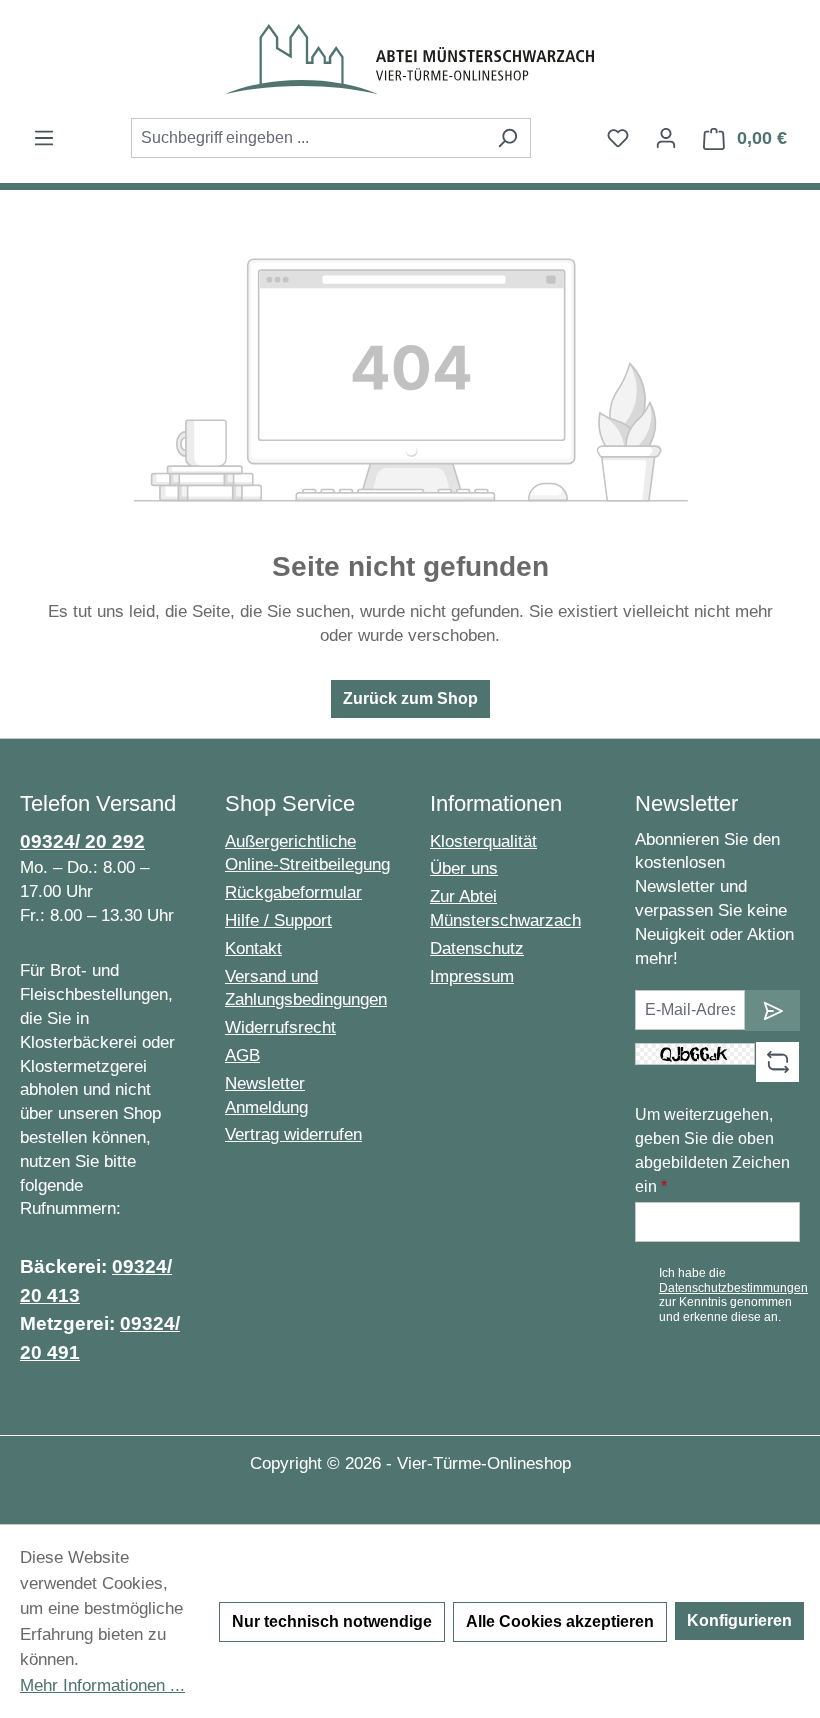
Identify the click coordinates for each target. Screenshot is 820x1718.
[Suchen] (507, 138)
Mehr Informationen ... (102, 1685)
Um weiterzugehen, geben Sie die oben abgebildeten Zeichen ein (712, 1150)
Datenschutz (477, 948)
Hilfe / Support (278, 920)
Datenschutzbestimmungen (733, 1288)
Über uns (464, 868)
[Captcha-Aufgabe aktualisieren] (777, 1062)
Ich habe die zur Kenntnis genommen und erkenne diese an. (733, 1294)
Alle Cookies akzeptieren (560, 1621)
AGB (242, 1055)
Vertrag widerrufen (293, 1134)
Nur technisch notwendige (332, 1621)
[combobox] (308, 138)
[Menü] (44, 138)
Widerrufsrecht (280, 1027)
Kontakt (253, 948)
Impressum (472, 976)
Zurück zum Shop (410, 698)
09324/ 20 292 (82, 841)
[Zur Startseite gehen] (410, 59)
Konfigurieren (739, 1620)
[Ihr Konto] (666, 138)
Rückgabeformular (293, 892)
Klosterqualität (483, 841)
